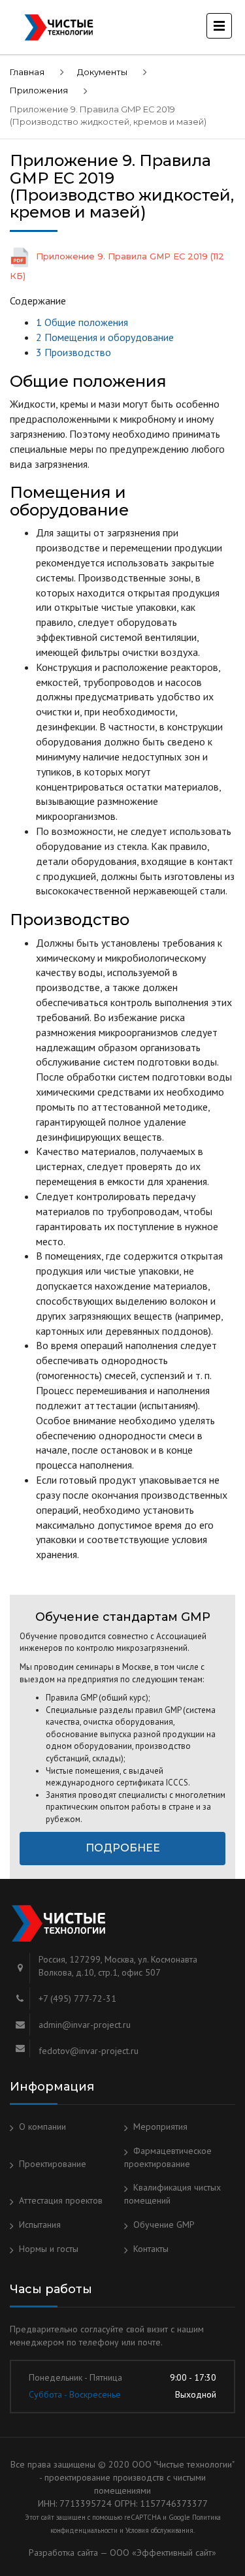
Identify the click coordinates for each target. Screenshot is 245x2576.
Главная (27, 72)
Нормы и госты (49, 2249)
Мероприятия (160, 2127)
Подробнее (123, 1848)
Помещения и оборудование (105, 337)
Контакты (151, 2249)
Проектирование (53, 2164)
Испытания (40, 2225)
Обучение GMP (164, 2225)
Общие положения (82, 322)
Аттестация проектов (61, 2200)
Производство (73, 352)
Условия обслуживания (159, 2530)
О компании (42, 2127)
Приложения (39, 90)
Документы (102, 72)
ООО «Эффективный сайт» (163, 2552)
